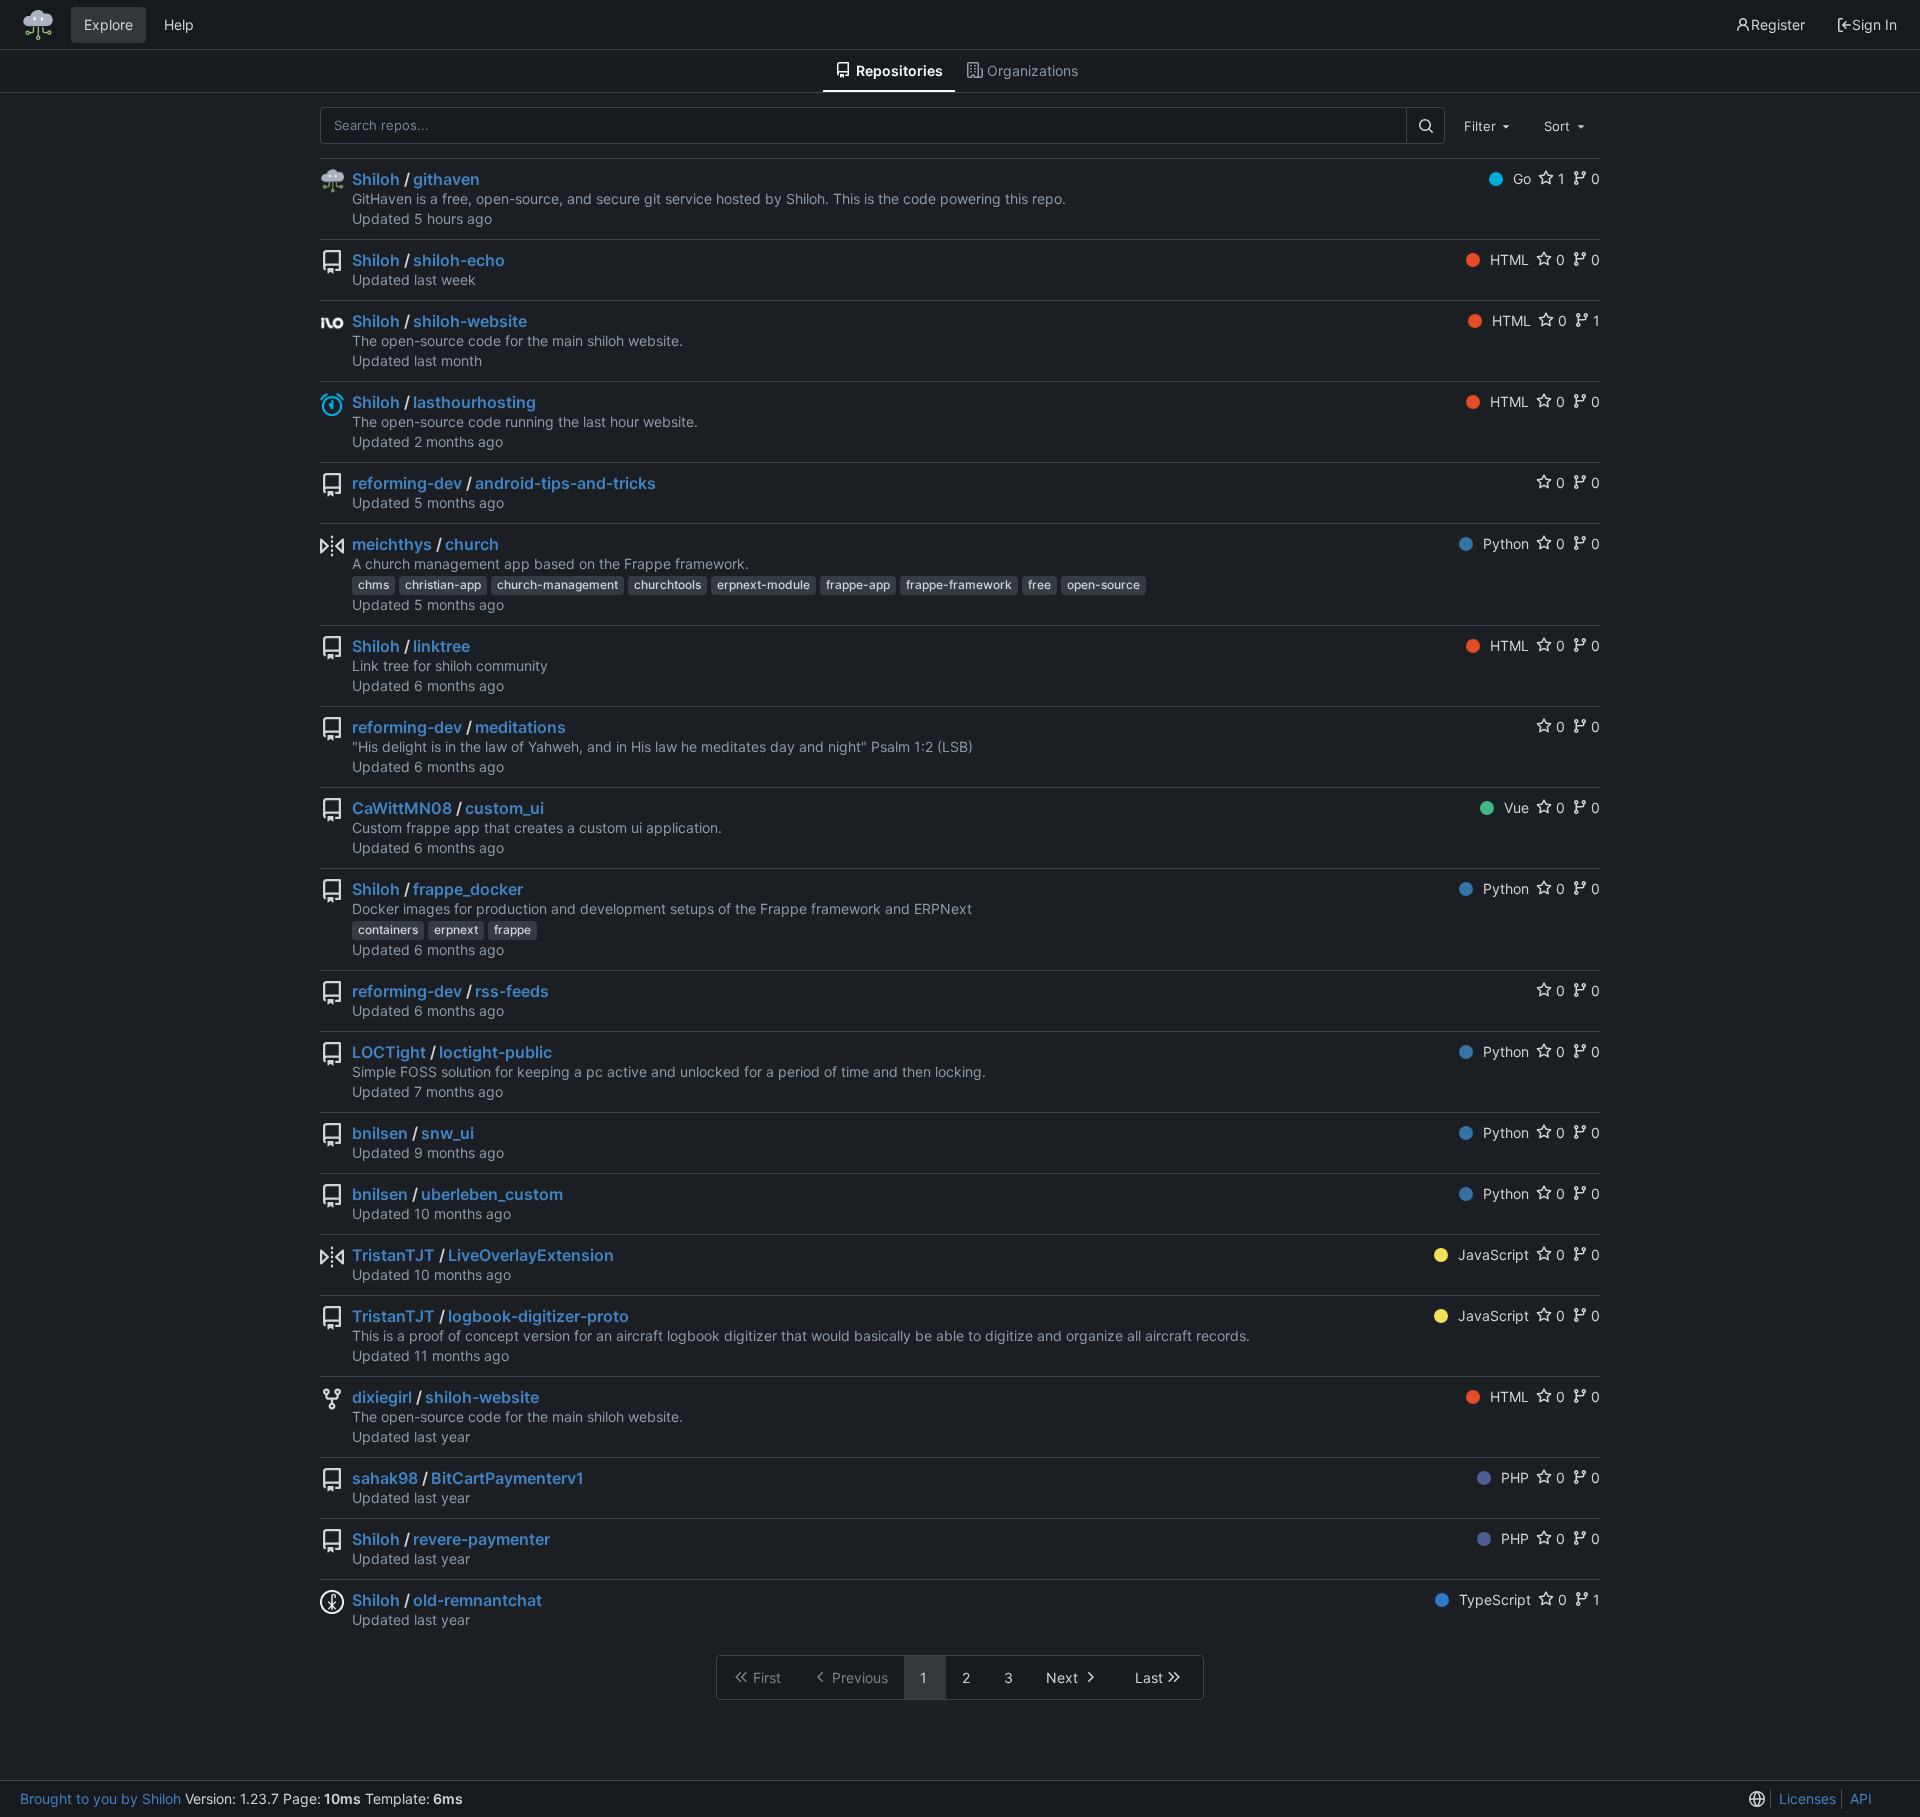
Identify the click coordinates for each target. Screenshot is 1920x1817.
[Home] (38, 25)
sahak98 (385, 1478)
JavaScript (1493, 1254)
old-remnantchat (477, 1600)
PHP (1515, 1477)
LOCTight (389, 1052)
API (1861, 1798)
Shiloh (376, 179)
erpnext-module (763, 584)
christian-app (443, 584)
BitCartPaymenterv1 (507, 1478)
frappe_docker (468, 889)
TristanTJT (393, 1255)
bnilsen (380, 1133)
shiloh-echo (459, 260)
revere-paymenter (481, 1539)
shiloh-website (470, 321)
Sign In (1874, 24)
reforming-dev (407, 483)
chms (373, 584)
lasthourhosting (474, 402)
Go (1522, 178)
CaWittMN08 (402, 808)
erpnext (456, 929)
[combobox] (1489, 125)
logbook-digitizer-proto (538, 1316)
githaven (446, 179)
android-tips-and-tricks (565, 483)
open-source (1103, 584)
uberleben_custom (492, 1194)
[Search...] (1425, 125)
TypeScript (1495, 1599)
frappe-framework (959, 584)
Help (179, 24)
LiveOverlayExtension (531, 1255)
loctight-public (495, 1052)
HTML (1509, 259)
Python (1506, 543)
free (1039, 584)
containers (388, 929)
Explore (108, 24)
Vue (1516, 807)
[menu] (1757, 1799)
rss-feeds (512, 991)
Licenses (1807, 1798)
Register (1778, 24)
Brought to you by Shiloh (100, 1798)
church (472, 544)
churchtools (667, 584)
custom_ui (504, 808)
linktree (441, 646)
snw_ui (447, 1133)
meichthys (392, 544)
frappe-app (858, 584)
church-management (557, 584)
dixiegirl (382, 1397)
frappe (512, 929)
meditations (520, 727)
